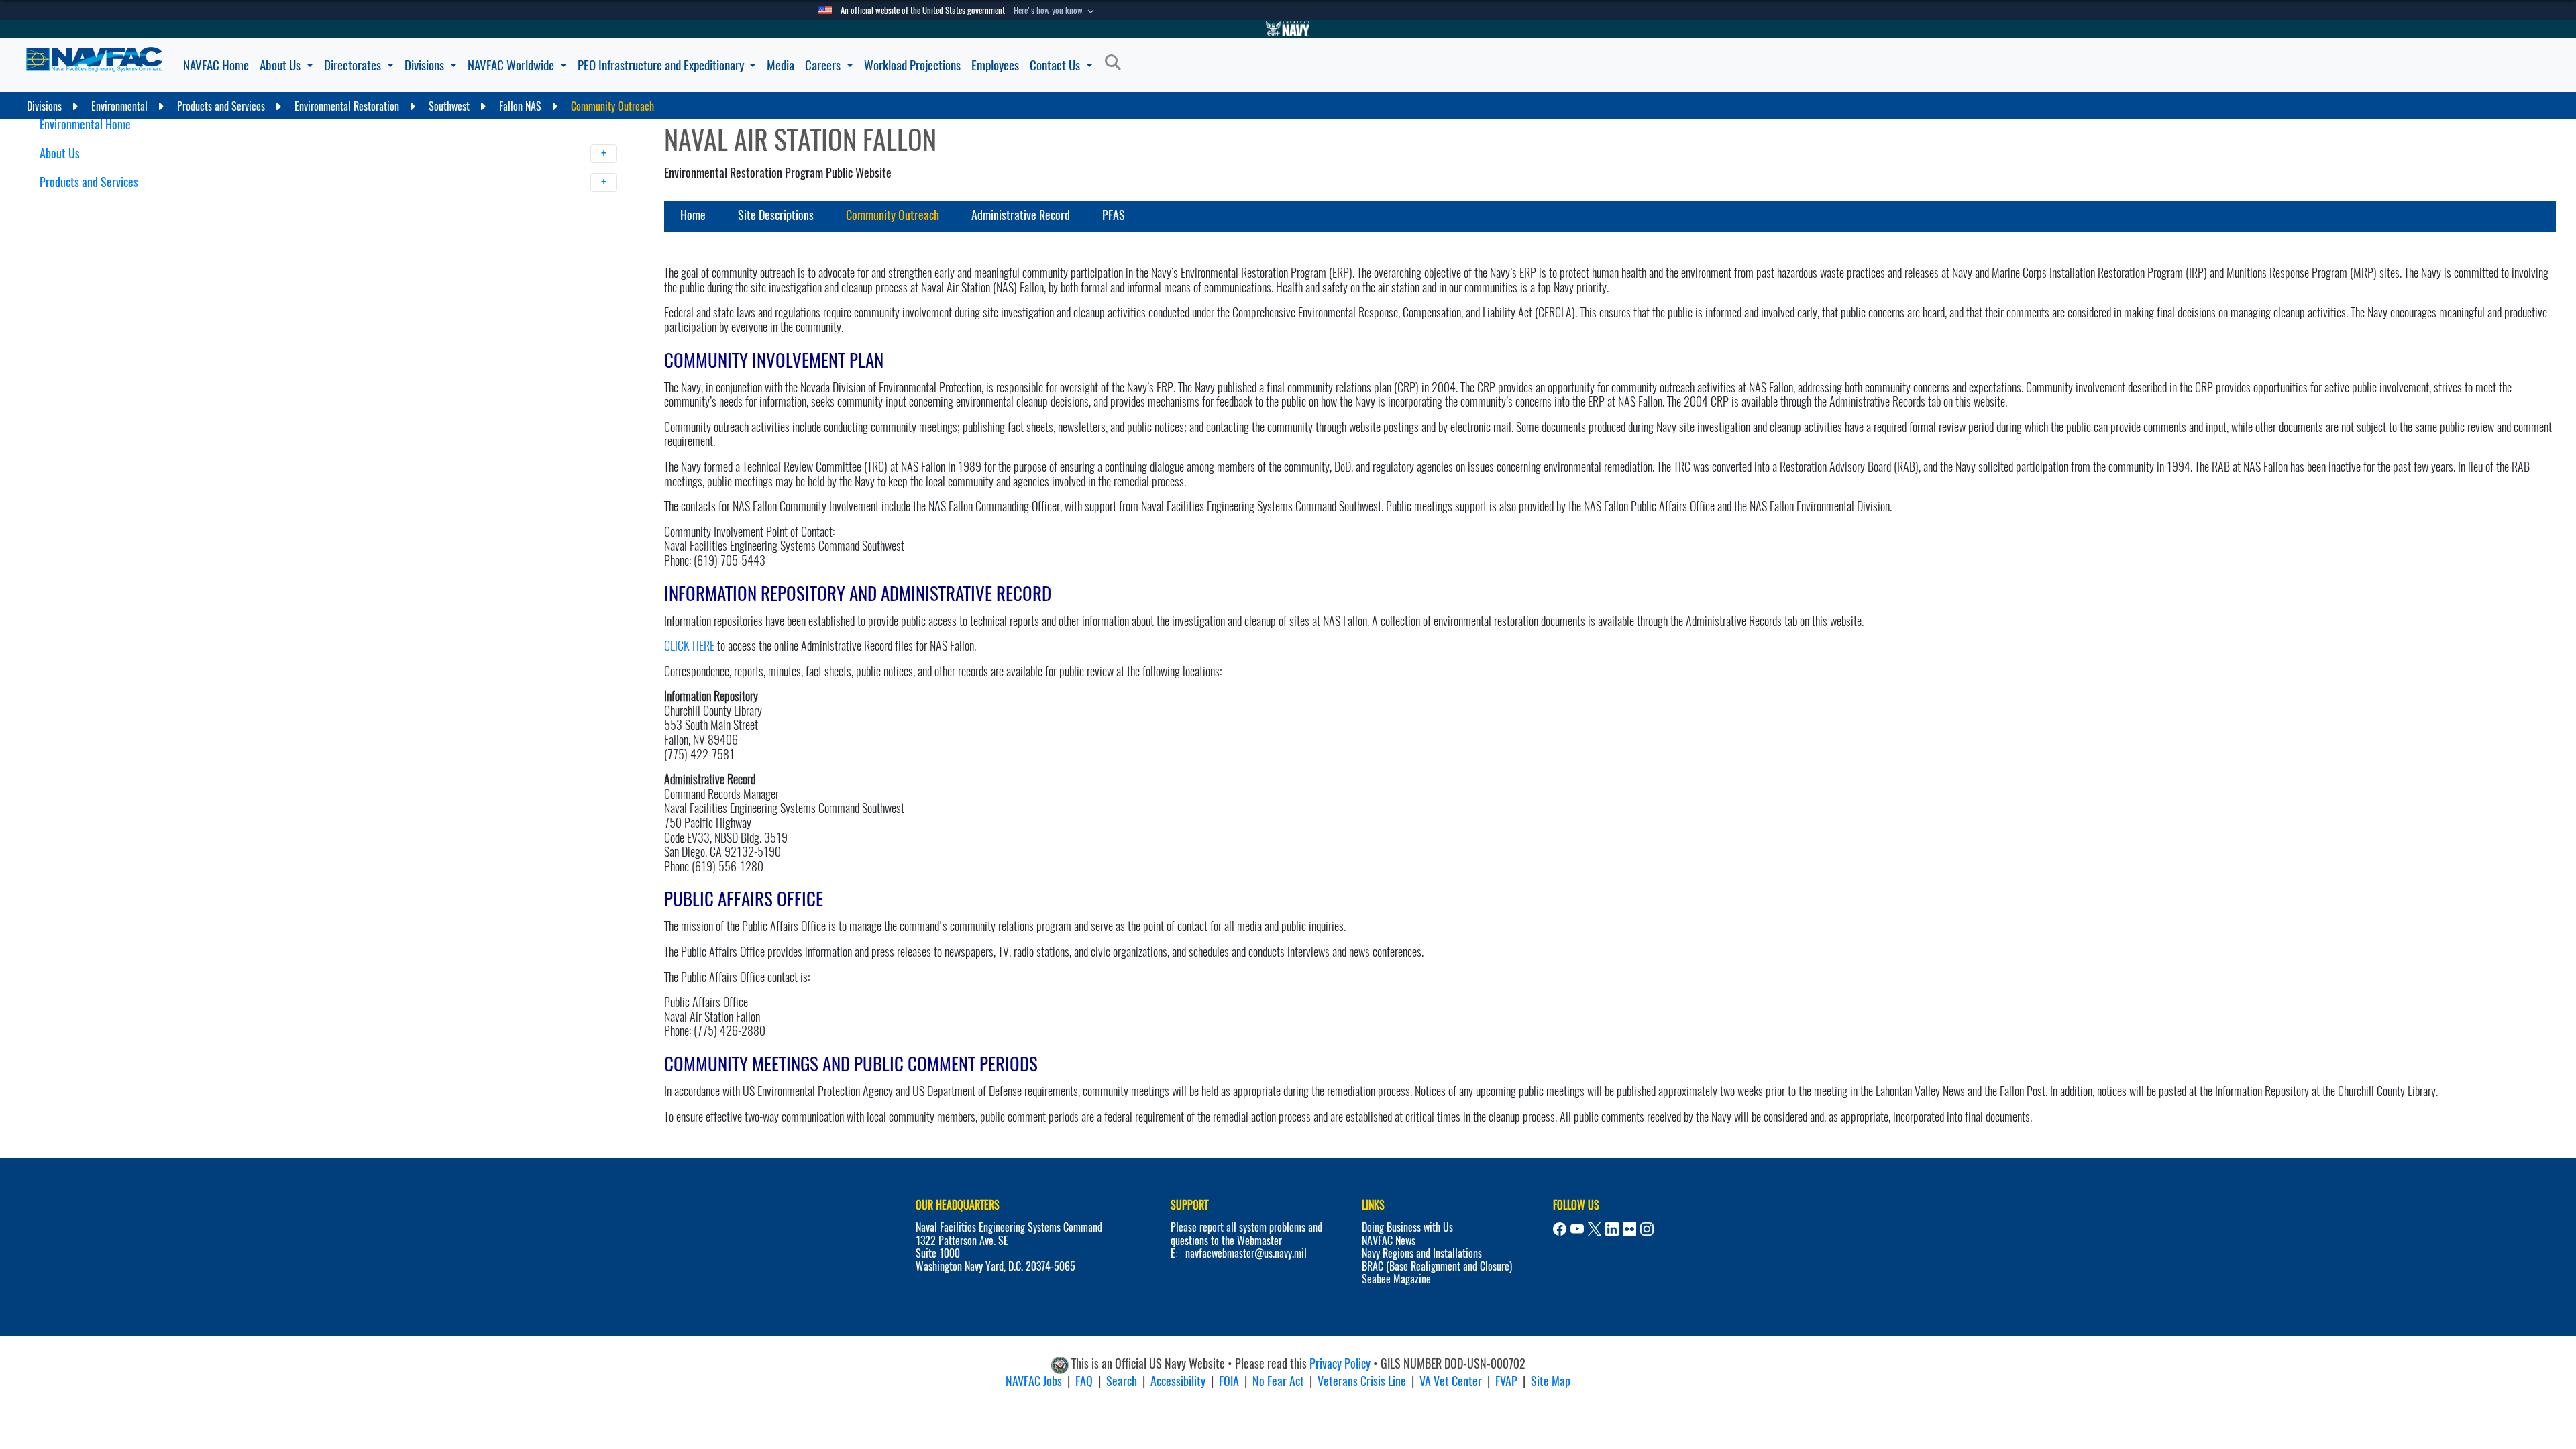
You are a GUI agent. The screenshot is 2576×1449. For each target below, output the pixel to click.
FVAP (1506, 1381)
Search (1122, 1381)
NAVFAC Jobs (1034, 1381)
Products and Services (90, 182)
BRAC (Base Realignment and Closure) (1437, 1266)
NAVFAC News (1389, 1241)
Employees (995, 65)
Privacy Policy (1340, 1363)
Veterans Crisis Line (1362, 1381)
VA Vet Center (1451, 1381)
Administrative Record (1021, 215)
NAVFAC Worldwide (512, 65)
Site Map (1551, 1381)
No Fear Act (1278, 1381)
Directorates (354, 65)
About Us (281, 65)
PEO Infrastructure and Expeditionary (662, 65)
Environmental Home (85, 124)
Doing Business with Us (1407, 1227)
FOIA (1229, 1381)
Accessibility (1178, 1381)
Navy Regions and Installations (1422, 1253)
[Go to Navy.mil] (1288, 29)
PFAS (1114, 215)
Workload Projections (912, 65)
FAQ (1084, 1381)
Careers (824, 65)
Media (781, 65)
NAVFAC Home (216, 65)
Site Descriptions (776, 215)
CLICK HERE (689, 646)
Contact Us (1056, 65)
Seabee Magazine (1396, 1279)
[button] (1055, 11)
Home (693, 215)
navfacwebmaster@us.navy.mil (1246, 1253)
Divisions (426, 65)
